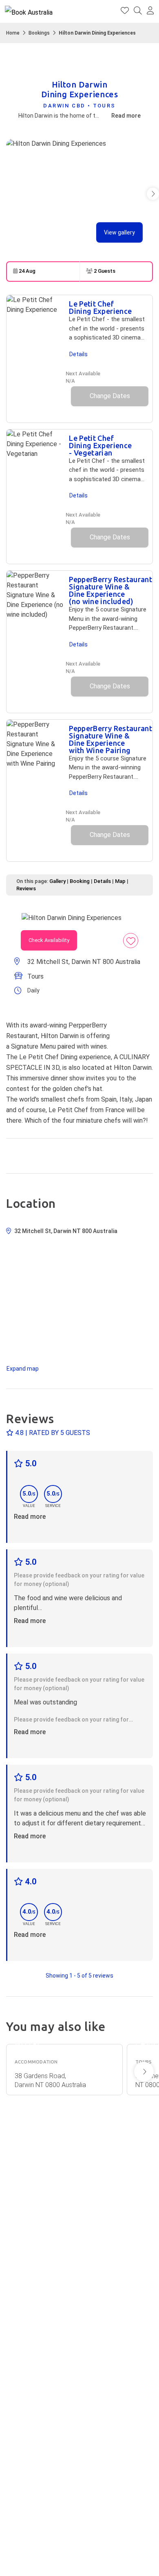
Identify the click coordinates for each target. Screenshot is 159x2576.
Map (120, 881)
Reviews (26, 888)
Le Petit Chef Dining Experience (100, 307)
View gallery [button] (119, 232)
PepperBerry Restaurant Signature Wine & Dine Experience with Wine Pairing (110, 739)
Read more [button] (30, 1517)
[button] (150, 11)
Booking (80, 881)
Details (78, 354)
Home (13, 33)
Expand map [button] (23, 1369)
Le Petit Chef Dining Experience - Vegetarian (100, 445)
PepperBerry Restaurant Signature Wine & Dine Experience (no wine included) (110, 590)
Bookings (39, 33)
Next (144, 2072)
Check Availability (49, 940)
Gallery (57, 881)
